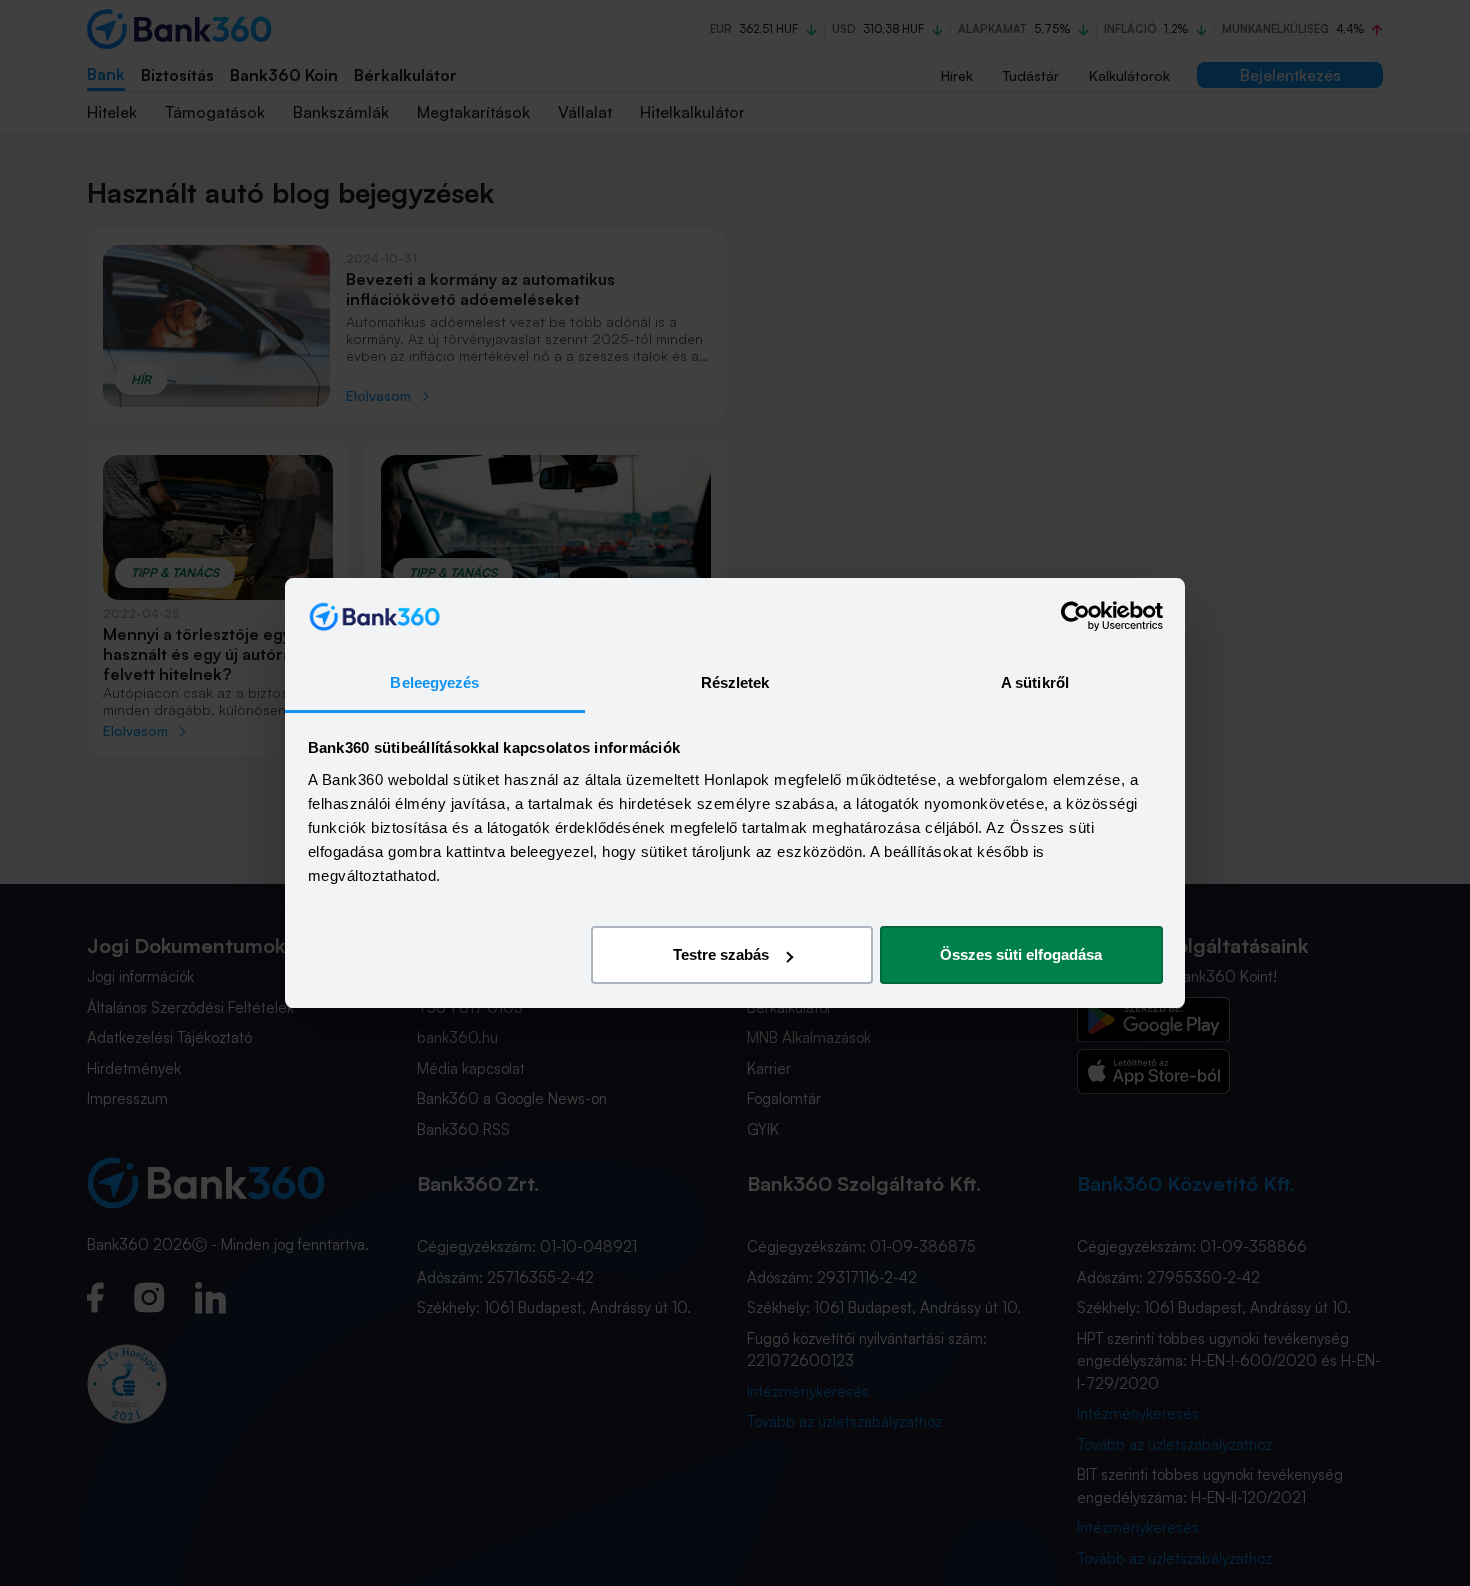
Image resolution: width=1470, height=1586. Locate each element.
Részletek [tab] (735, 682)
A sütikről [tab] (1035, 682)
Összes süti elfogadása (1021, 954)
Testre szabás (721, 954)
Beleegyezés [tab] (434, 682)
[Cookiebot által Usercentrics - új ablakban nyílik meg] (1075, 617)
